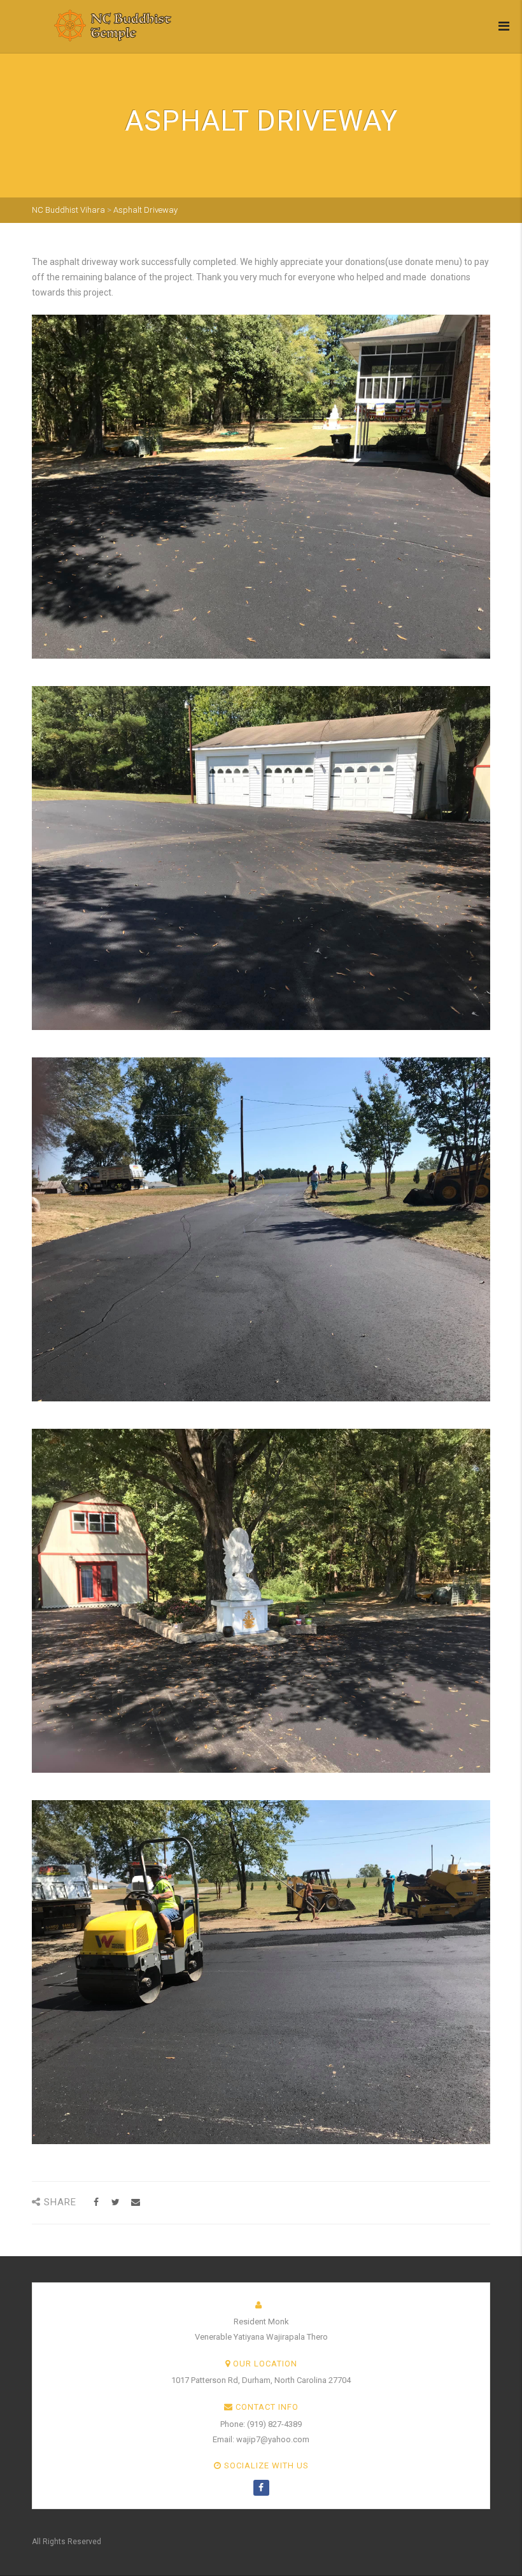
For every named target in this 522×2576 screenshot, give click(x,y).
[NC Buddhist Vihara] (92, 25)
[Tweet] (116, 2202)
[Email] (135, 2202)
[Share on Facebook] (96, 2202)
